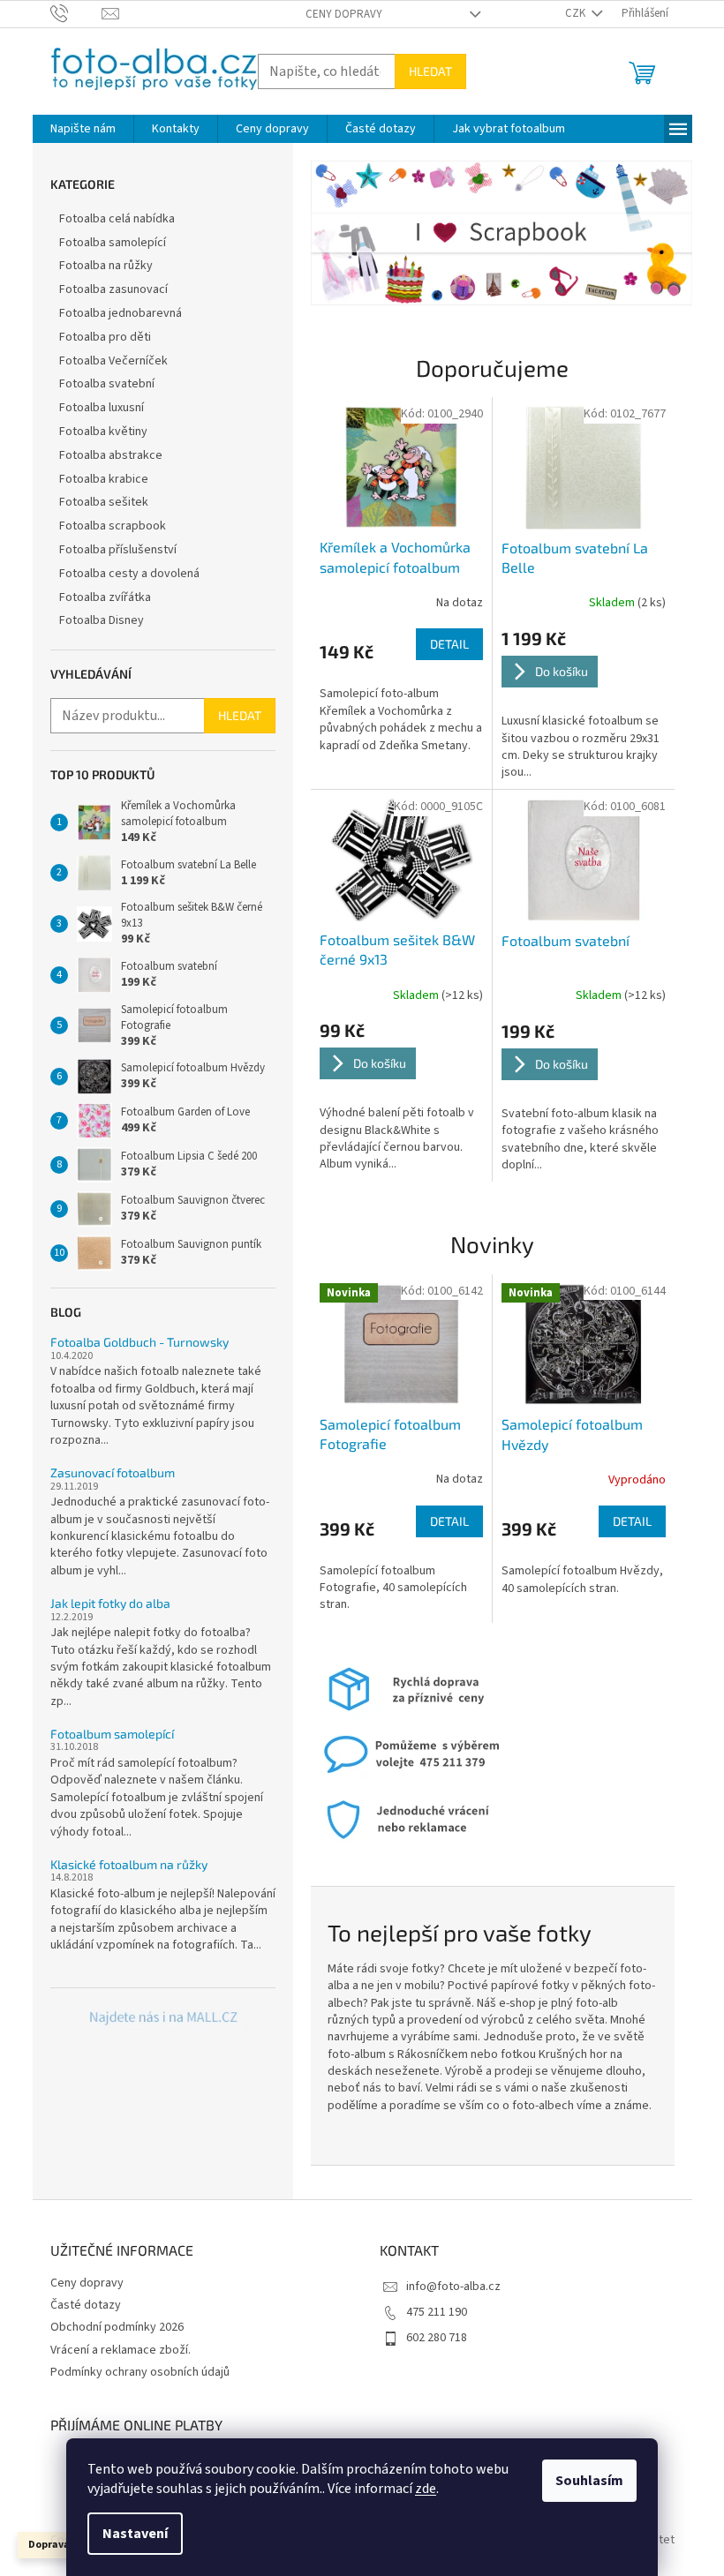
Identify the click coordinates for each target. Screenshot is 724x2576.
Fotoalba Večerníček (113, 361)
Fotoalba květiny (103, 432)
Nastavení (135, 2534)
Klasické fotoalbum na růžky (129, 1864)
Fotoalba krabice (104, 479)
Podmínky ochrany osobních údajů (140, 2372)
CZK (577, 13)
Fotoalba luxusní (102, 408)
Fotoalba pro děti (105, 337)
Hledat (430, 71)
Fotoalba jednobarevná (121, 313)
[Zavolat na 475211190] (76, 13)
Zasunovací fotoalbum (113, 1472)
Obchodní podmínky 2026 (117, 2327)
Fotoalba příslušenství (118, 550)
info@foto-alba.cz (453, 2287)
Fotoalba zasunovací (113, 289)
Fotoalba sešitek (104, 502)
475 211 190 (437, 2312)
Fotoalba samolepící (113, 243)
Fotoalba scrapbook (113, 526)
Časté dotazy (86, 2305)
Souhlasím (589, 2481)
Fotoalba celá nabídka (117, 219)
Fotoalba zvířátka (105, 597)
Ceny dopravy (344, 14)
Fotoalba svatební (107, 384)
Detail (449, 644)
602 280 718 (437, 2338)
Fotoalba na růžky (106, 266)
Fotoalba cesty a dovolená (129, 574)
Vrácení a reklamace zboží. (121, 2350)
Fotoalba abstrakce (111, 455)
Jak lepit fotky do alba (110, 1603)
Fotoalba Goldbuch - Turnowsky (140, 1342)
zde (426, 2489)
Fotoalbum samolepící (112, 1734)
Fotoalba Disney (102, 620)
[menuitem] (83, 129)
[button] (339, 233)
